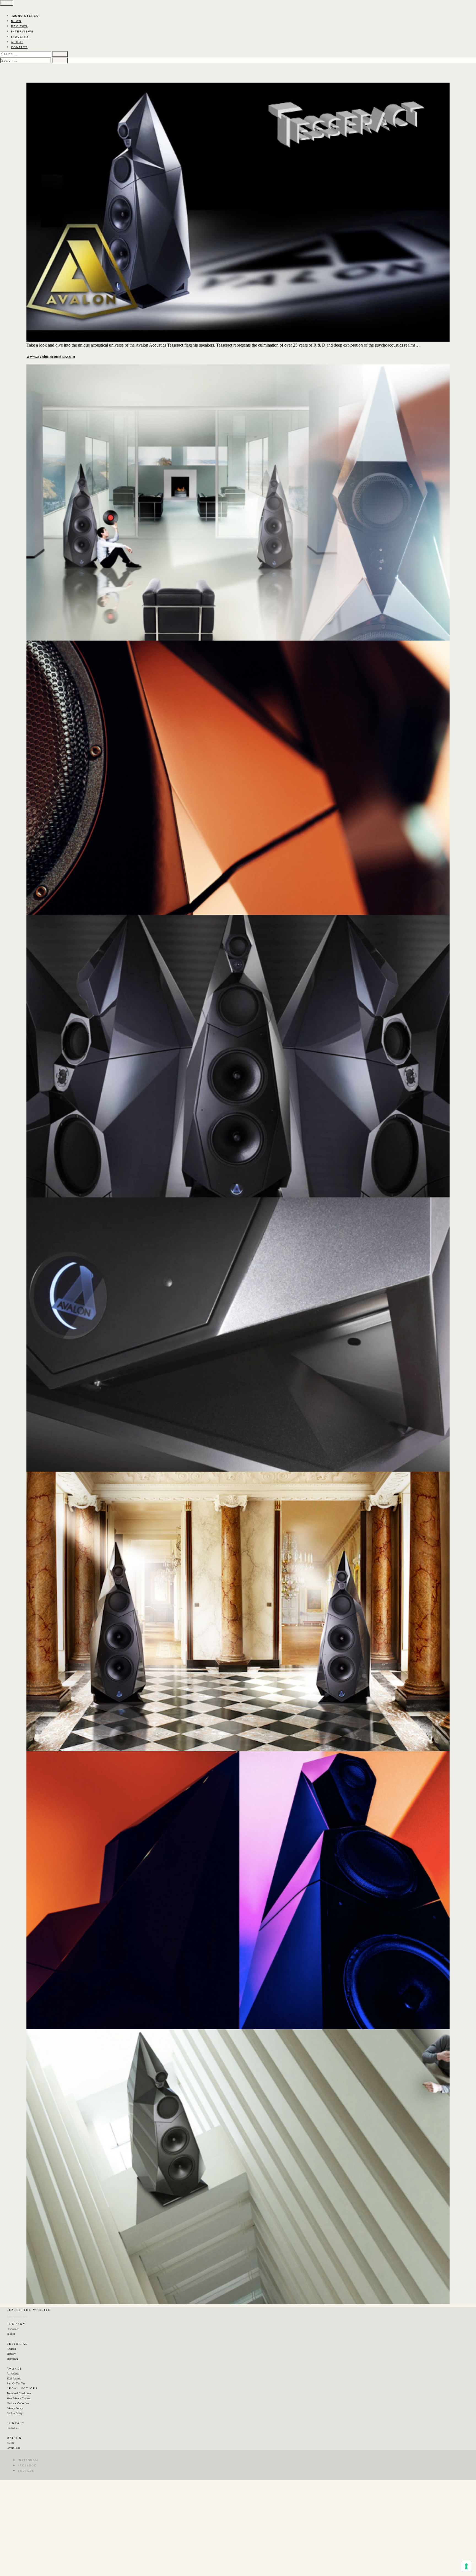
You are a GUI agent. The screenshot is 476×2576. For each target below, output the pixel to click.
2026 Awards (14, 2378)
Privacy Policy (15, 2408)
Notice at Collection (18, 2403)
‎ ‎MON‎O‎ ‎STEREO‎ (25, 16)
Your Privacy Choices (19, 2398)
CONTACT (19, 47)
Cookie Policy (15, 2413)
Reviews (11, 2349)
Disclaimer (13, 2329)
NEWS (16, 21)
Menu (7, 3)
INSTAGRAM (28, 2460)
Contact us (13, 2428)
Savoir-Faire (13, 2448)
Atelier (10, 2443)
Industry (11, 2354)
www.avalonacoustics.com (51, 356)
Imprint (11, 2334)
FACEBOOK (27, 2465)
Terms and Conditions (19, 2393)
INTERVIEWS (22, 32)
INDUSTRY (20, 37)
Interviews (12, 2359)
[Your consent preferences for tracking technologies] (466, 2566)
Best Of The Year (16, 2383)
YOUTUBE (26, 2471)
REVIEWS (19, 26)
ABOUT (17, 42)
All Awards (13, 2374)
